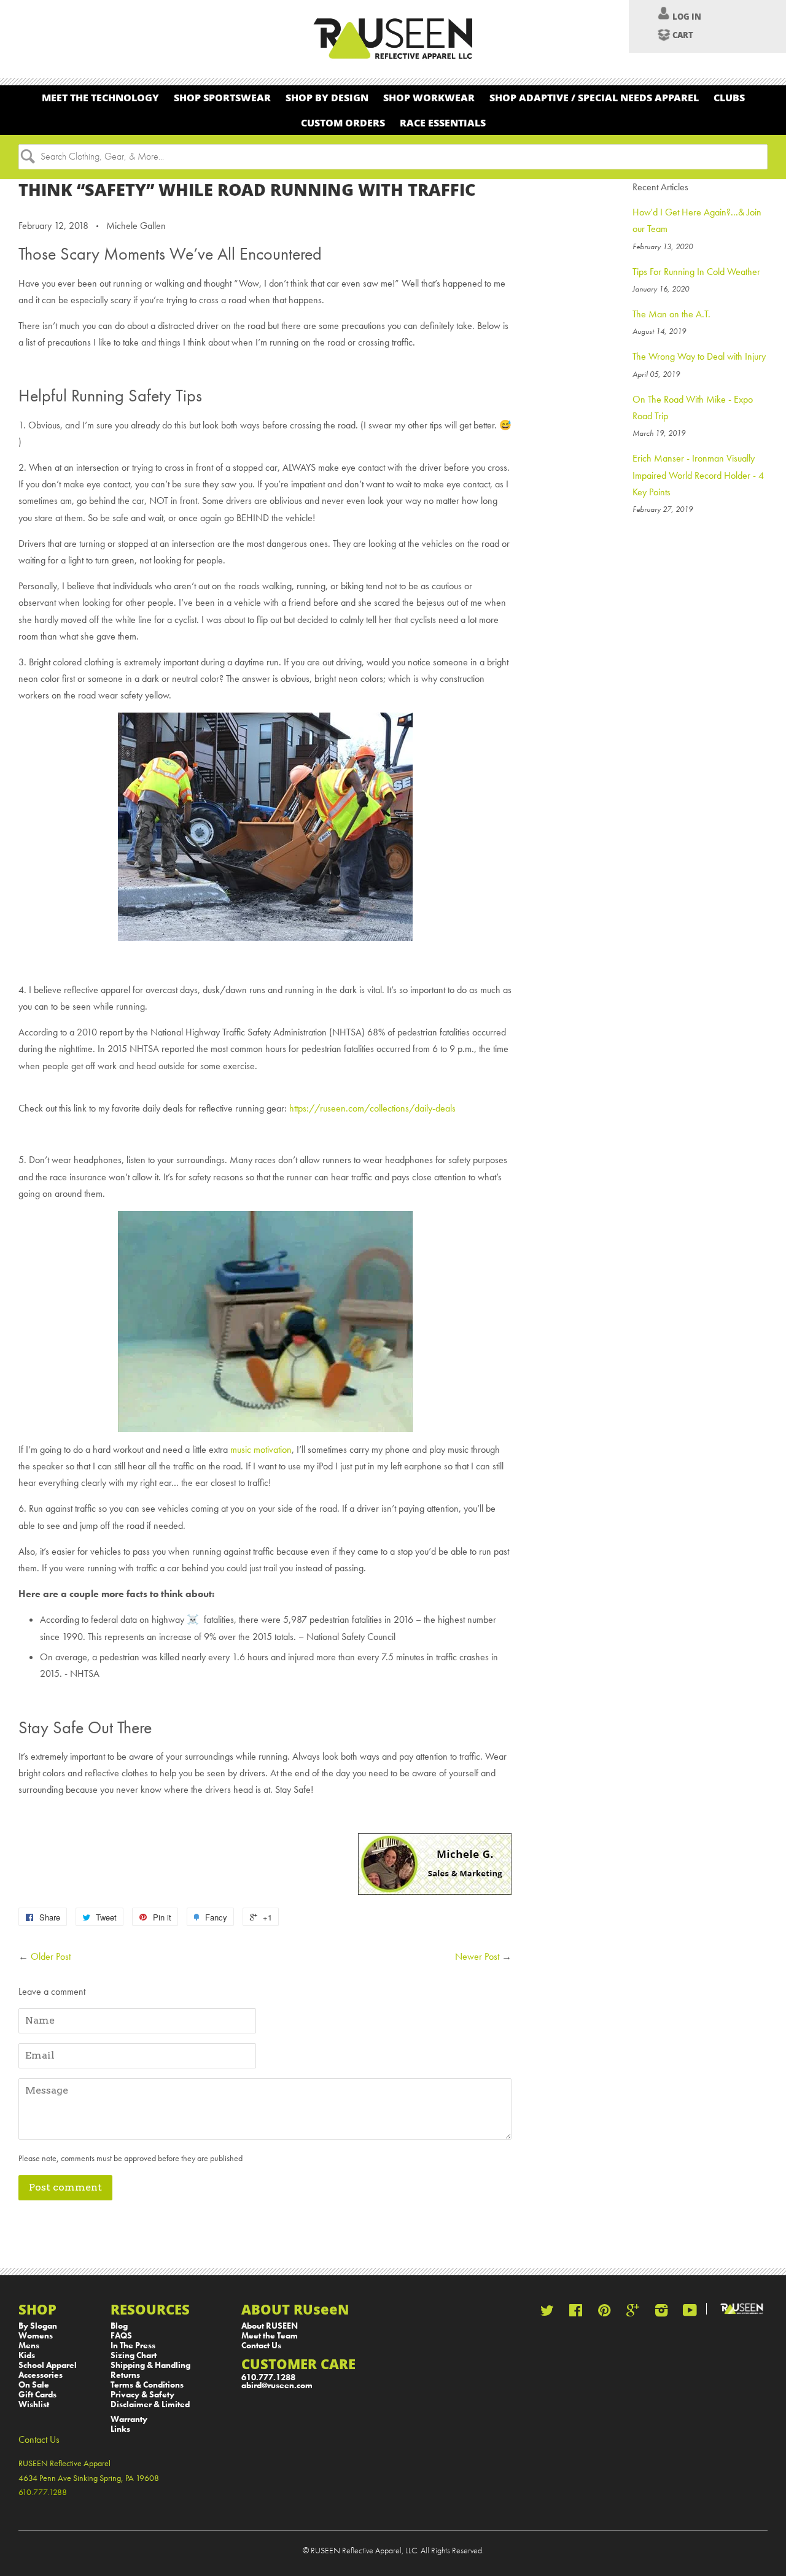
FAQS (121, 2336)
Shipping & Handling (150, 2365)
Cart (683, 35)
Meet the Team (270, 2336)
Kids (27, 2355)
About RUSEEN (270, 2326)
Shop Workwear (429, 97)
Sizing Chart (134, 2355)
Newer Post (477, 1956)
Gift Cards (37, 2395)
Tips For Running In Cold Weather (696, 272)
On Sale (34, 2385)
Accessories (41, 2375)
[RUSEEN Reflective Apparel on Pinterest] (604, 2313)
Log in (687, 17)
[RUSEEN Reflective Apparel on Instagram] (661, 2313)
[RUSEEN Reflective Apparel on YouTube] (690, 2313)
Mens (29, 2346)
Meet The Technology (100, 97)
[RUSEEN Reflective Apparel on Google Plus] (633, 2313)
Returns (125, 2375)
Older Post (51, 1956)
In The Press (133, 2346)
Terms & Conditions (147, 2385)
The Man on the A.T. (671, 314)
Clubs (729, 97)
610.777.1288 (268, 2377)
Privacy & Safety (142, 2395)
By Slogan (38, 2326)
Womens (36, 2336)
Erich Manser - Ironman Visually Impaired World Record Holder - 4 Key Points (698, 475)
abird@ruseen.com (277, 2385)
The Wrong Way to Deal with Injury (699, 356)
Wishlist (34, 2404)
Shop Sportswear (222, 97)
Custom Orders (343, 122)
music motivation (261, 1449)
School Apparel (48, 2365)
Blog (119, 2326)
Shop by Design (327, 97)
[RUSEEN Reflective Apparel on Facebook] (576, 2313)
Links (120, 2429)
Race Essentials (443, 122)
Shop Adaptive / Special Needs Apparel (594, 97)
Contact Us (261, 2346)
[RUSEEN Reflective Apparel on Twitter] (547, 2313)
